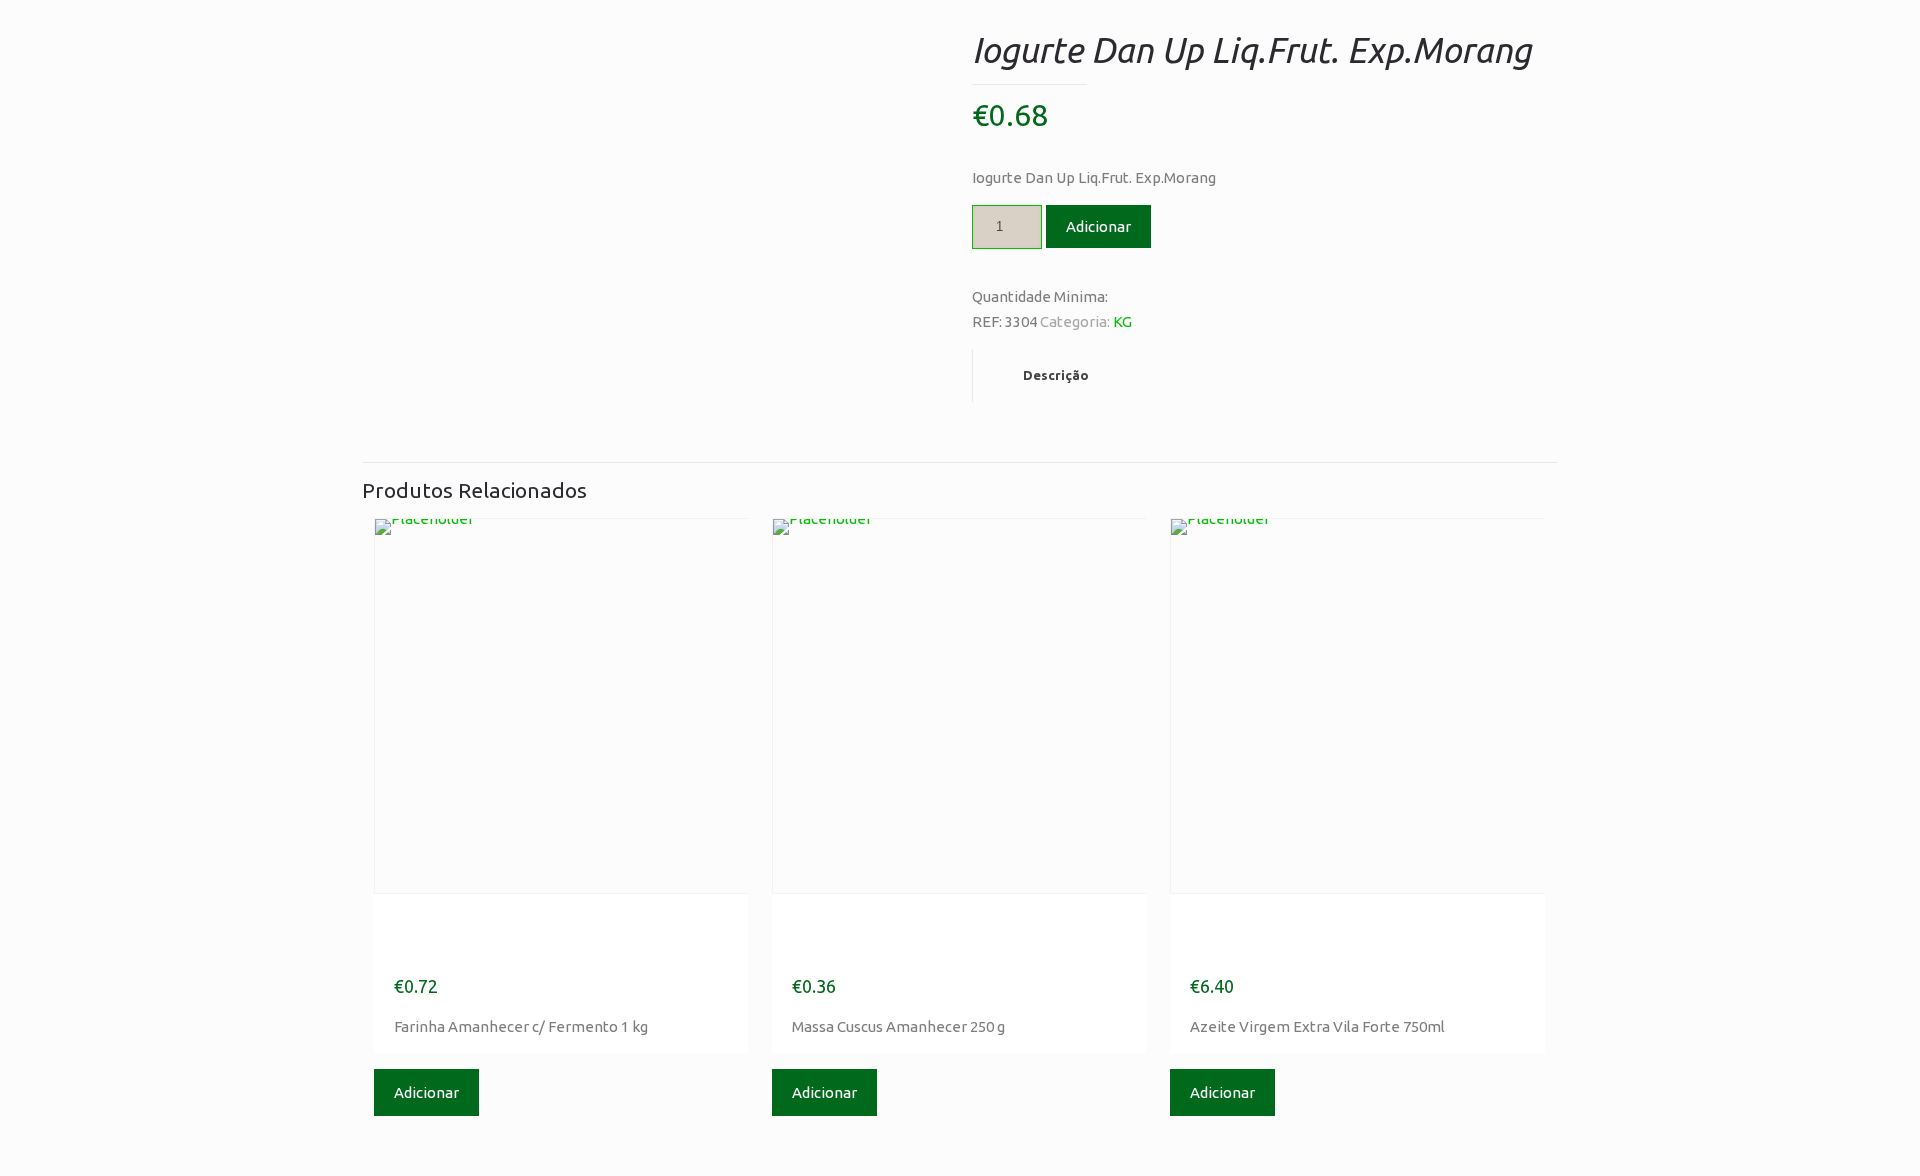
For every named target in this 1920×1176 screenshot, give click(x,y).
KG (1122, 321)
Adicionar (1098, 226)
